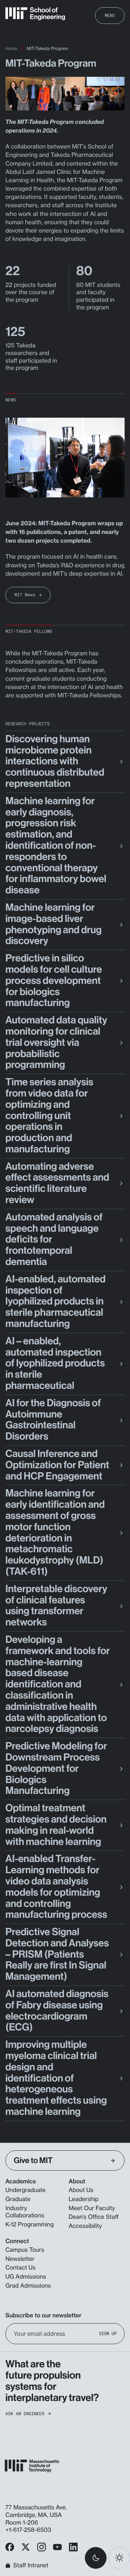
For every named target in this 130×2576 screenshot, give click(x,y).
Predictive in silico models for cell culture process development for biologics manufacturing (54, 981)
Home (11, 48)
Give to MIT (33, 2160)
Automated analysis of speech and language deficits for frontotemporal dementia (54, 1240)
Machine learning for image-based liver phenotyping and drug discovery (53, 924)
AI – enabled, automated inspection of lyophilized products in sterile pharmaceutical (55, 1364)
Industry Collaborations (25, 2212)
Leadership (84, 2199)
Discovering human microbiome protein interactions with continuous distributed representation (55, 761)
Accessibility (85, 2226)
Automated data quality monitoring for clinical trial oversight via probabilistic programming (56, 1043)
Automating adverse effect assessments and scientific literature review (57, 1183)
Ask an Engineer (25, 2414)
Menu (110, 15)
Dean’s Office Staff (94, 2217)
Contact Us (21, 2267)
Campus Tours (25, 2250)
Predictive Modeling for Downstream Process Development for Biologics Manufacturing (56, 1769)
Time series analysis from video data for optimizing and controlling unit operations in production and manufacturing (49, 1116)
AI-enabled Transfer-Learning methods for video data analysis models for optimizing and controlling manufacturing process (56, 1887)
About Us (81, 2190)
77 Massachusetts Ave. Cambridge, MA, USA (36, 2511)
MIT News (25, 595)
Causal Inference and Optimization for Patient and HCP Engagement (57, 1465)
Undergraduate (25, 2190)
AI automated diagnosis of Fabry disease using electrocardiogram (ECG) (57, 2011)
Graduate (18, 2199)
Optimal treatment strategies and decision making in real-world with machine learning (56, 1825)
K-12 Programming (30, 2224)
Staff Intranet (31, 2565)
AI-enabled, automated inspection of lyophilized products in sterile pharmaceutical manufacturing (55, 1302)
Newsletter (20, 2259)
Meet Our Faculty (92, 2208)
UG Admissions (26, 2276)
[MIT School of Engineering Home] (35, 14)
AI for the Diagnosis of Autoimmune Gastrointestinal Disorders (53, 1420)
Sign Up (108, 2333)
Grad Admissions (28, 2285)
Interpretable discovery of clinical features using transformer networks (56, 1606)
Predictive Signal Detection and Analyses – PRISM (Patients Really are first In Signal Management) (57, 1954)
